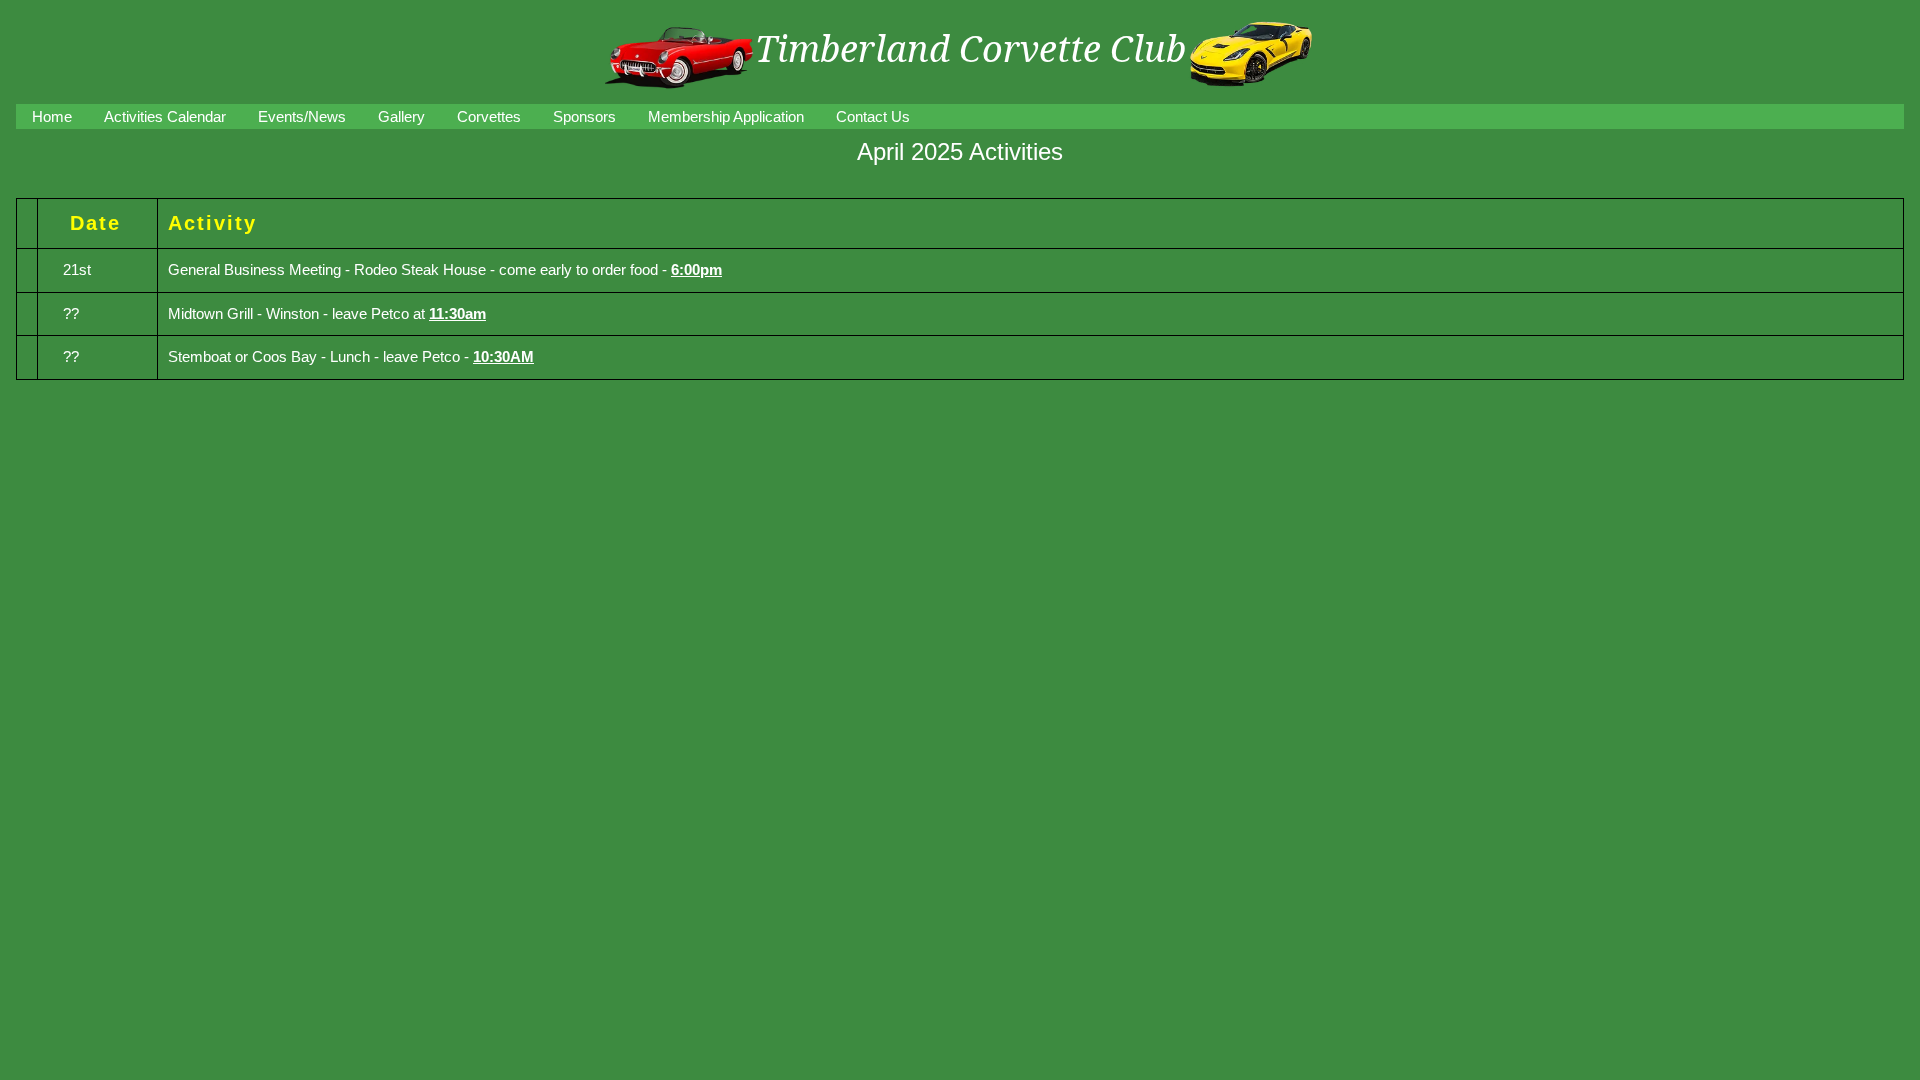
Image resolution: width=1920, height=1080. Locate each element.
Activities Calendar (165, 116)
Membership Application (726, 116)
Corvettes (489, 116)
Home (52, 116)
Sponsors (584, 116)
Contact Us (873, 116)
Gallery (401, 116)
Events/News (302, 116)
